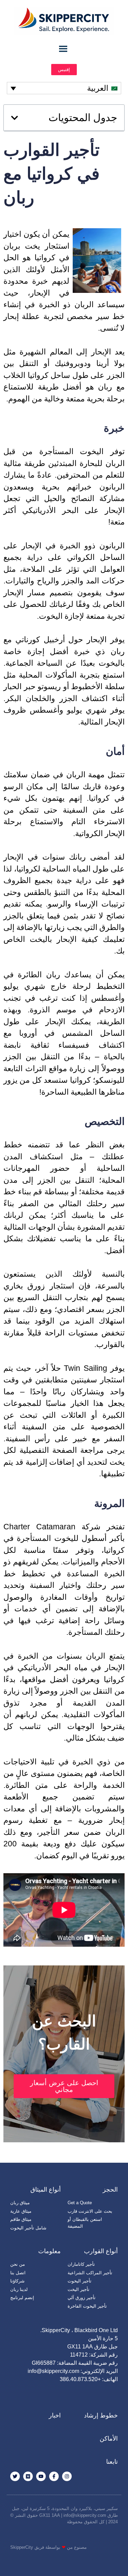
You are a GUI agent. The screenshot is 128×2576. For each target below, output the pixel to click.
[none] (64, 88)
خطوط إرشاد (101, 2415)
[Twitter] (15, 2476)
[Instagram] (67, 2476)
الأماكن (109, 2439)
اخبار (55, 2415)
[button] (15, 118)
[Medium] (28, 2476)
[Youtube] (41, 2476)
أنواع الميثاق (46, 2190)
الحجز (110, 2190)
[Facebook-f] (54, 2476)
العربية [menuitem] (98, 88)
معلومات (49, 2251)
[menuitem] (64, 88)
